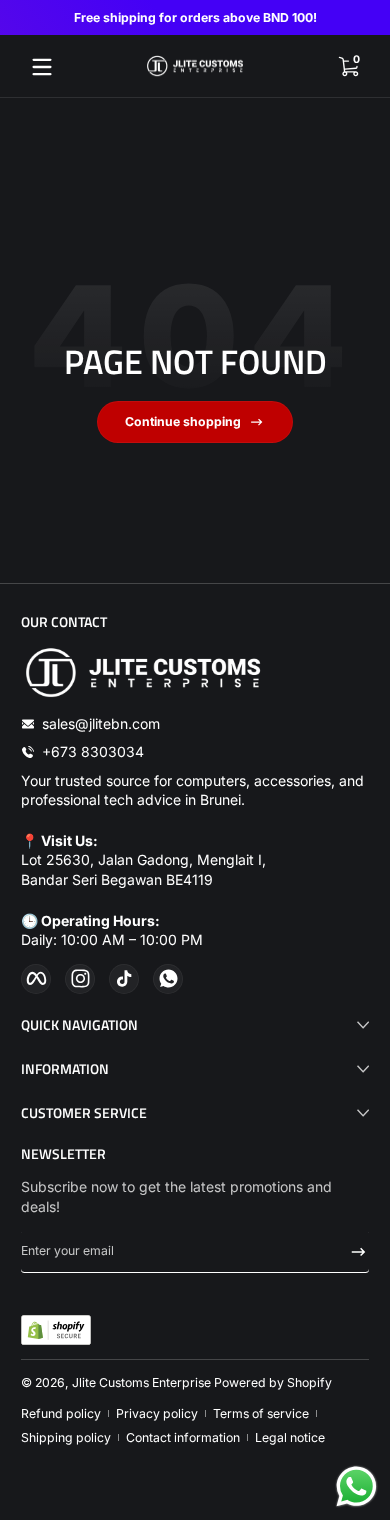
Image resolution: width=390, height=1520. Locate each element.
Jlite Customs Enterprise (141, 1382)
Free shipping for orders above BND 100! (195, 17)
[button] (348, 67)
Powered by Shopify (273, 1382)
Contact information (183, 1437)
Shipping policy (66, 1437)
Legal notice (290, 1437)
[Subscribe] (351, 1252)
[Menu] (42, 67)
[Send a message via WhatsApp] (356, 1486)
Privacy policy (157, 1413)
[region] (195, 18)
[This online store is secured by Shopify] (56, 1330)
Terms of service (261, 1413)
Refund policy (61, 1413)
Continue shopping (183, 421)
